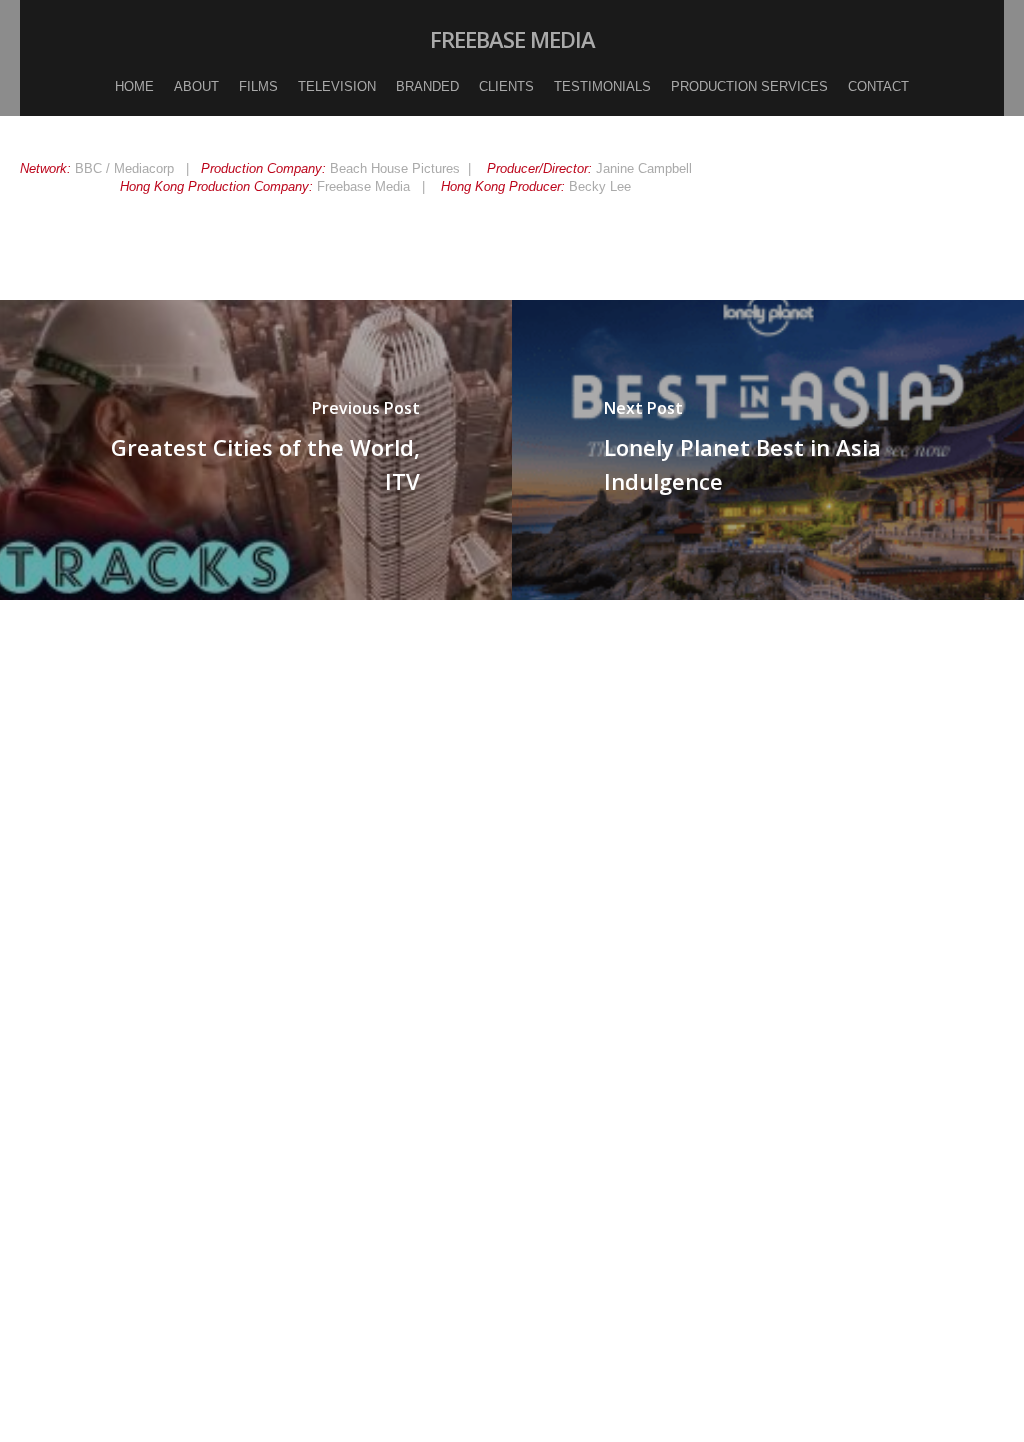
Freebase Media (512, 39)
